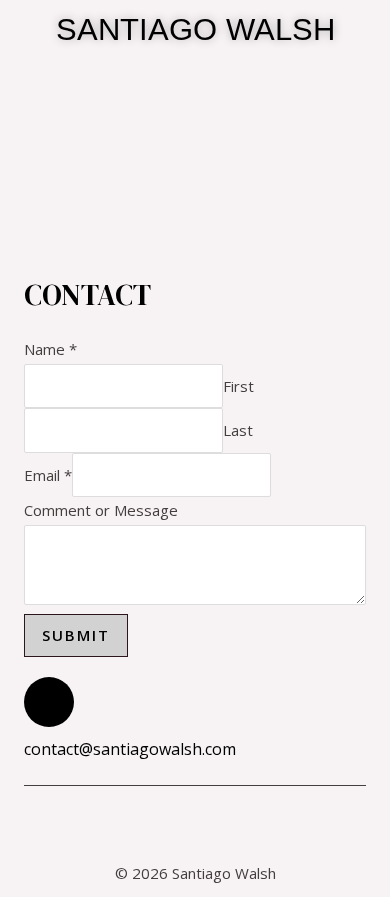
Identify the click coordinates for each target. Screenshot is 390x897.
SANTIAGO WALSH (195, 29)
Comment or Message (101, 510)
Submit (76, 635)
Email (48, 475)
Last (238, 430)
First (238, 386)
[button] (195, 141)
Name (50, 349)
